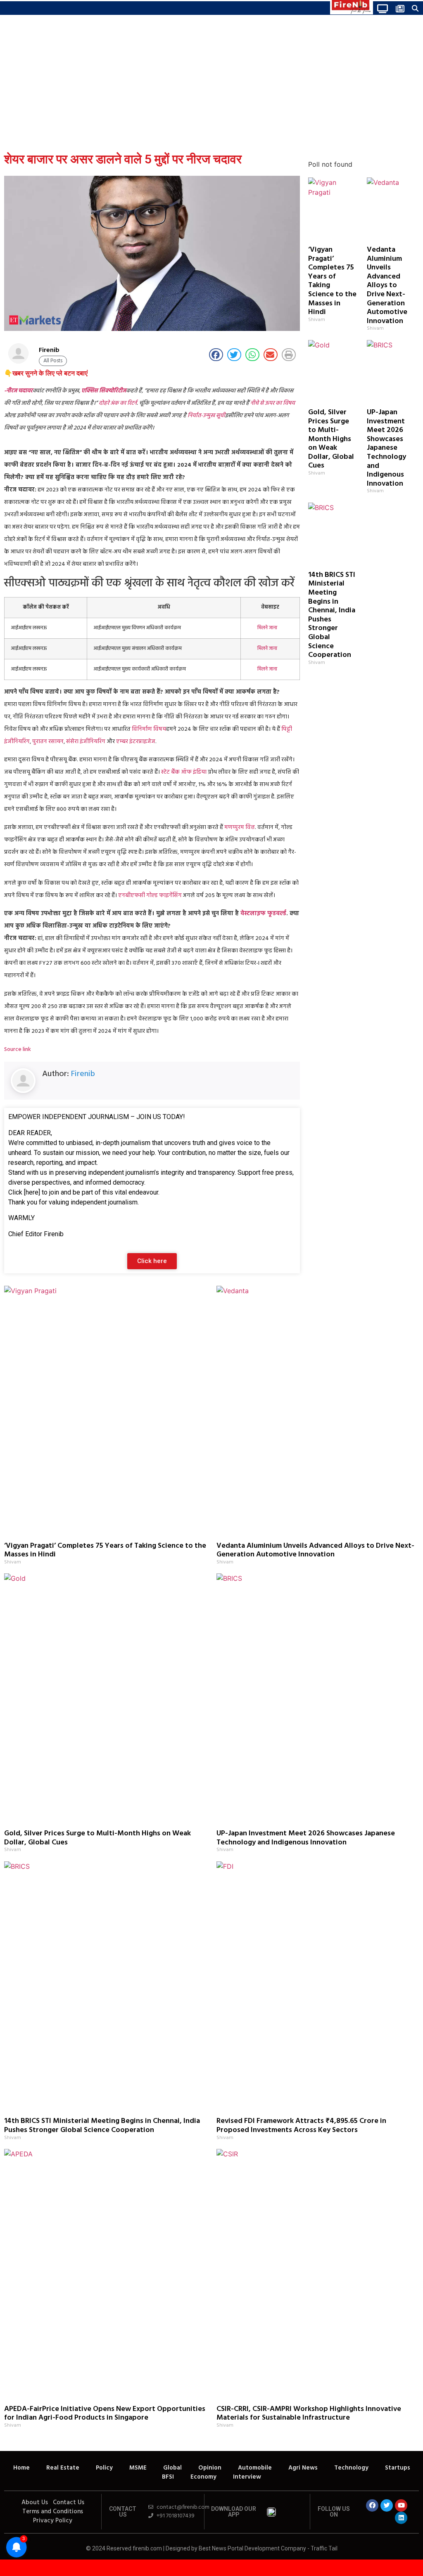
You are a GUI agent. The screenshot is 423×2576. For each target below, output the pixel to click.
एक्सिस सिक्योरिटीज (104, 391)
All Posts (53, 361)
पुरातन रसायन (48, 742)
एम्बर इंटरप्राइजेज (136, 742)
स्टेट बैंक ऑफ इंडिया (184, 772)
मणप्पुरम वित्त (240, 828)
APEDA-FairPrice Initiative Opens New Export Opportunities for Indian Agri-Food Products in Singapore (105, 2414)
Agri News (303, 2468)
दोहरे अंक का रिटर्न (118, 403)
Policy (104, 2468)
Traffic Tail (324, 2548)
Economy (203, 2477)
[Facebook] (372, 2505)
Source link (18, 1050)
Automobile (255, 2468)
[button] (6, 8)
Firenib (83, 1074)
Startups (398, 2468)
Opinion (210, 2468)
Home (21, 2468)
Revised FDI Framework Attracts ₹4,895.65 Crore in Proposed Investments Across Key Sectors (301, 2126)
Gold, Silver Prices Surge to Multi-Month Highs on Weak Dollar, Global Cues (331, 439)
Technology (351, 2468)
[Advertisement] (211, 85)
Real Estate (63, 2468)
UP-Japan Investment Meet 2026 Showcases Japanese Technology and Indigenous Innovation (386, 448)
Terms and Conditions (53, 2512)
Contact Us (69, 2503)
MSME (138, 2468)
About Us (35, 2503)
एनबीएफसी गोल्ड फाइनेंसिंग (150, 896)
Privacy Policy (53, 2521)
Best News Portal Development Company (252, 2548)
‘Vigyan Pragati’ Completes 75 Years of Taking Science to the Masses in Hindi (332, 281)
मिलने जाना (267, 628)
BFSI (168, 2477)
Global (172, 2468)
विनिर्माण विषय (149, 729)
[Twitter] (387, 2505)
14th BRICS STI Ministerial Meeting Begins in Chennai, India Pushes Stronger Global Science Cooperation (332, 615)
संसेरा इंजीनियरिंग (86, 742)
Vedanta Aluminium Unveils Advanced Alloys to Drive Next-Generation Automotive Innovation (387, 286)
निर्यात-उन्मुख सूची (206, 416)
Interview (247, 2477)
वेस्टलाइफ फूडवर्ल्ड (263, 914)
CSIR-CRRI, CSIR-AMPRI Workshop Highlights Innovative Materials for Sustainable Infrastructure (309, 2414)
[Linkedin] (401, 2518)
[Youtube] (401, 2505)
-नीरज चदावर (18, 391)
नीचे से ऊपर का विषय (273, 403)
